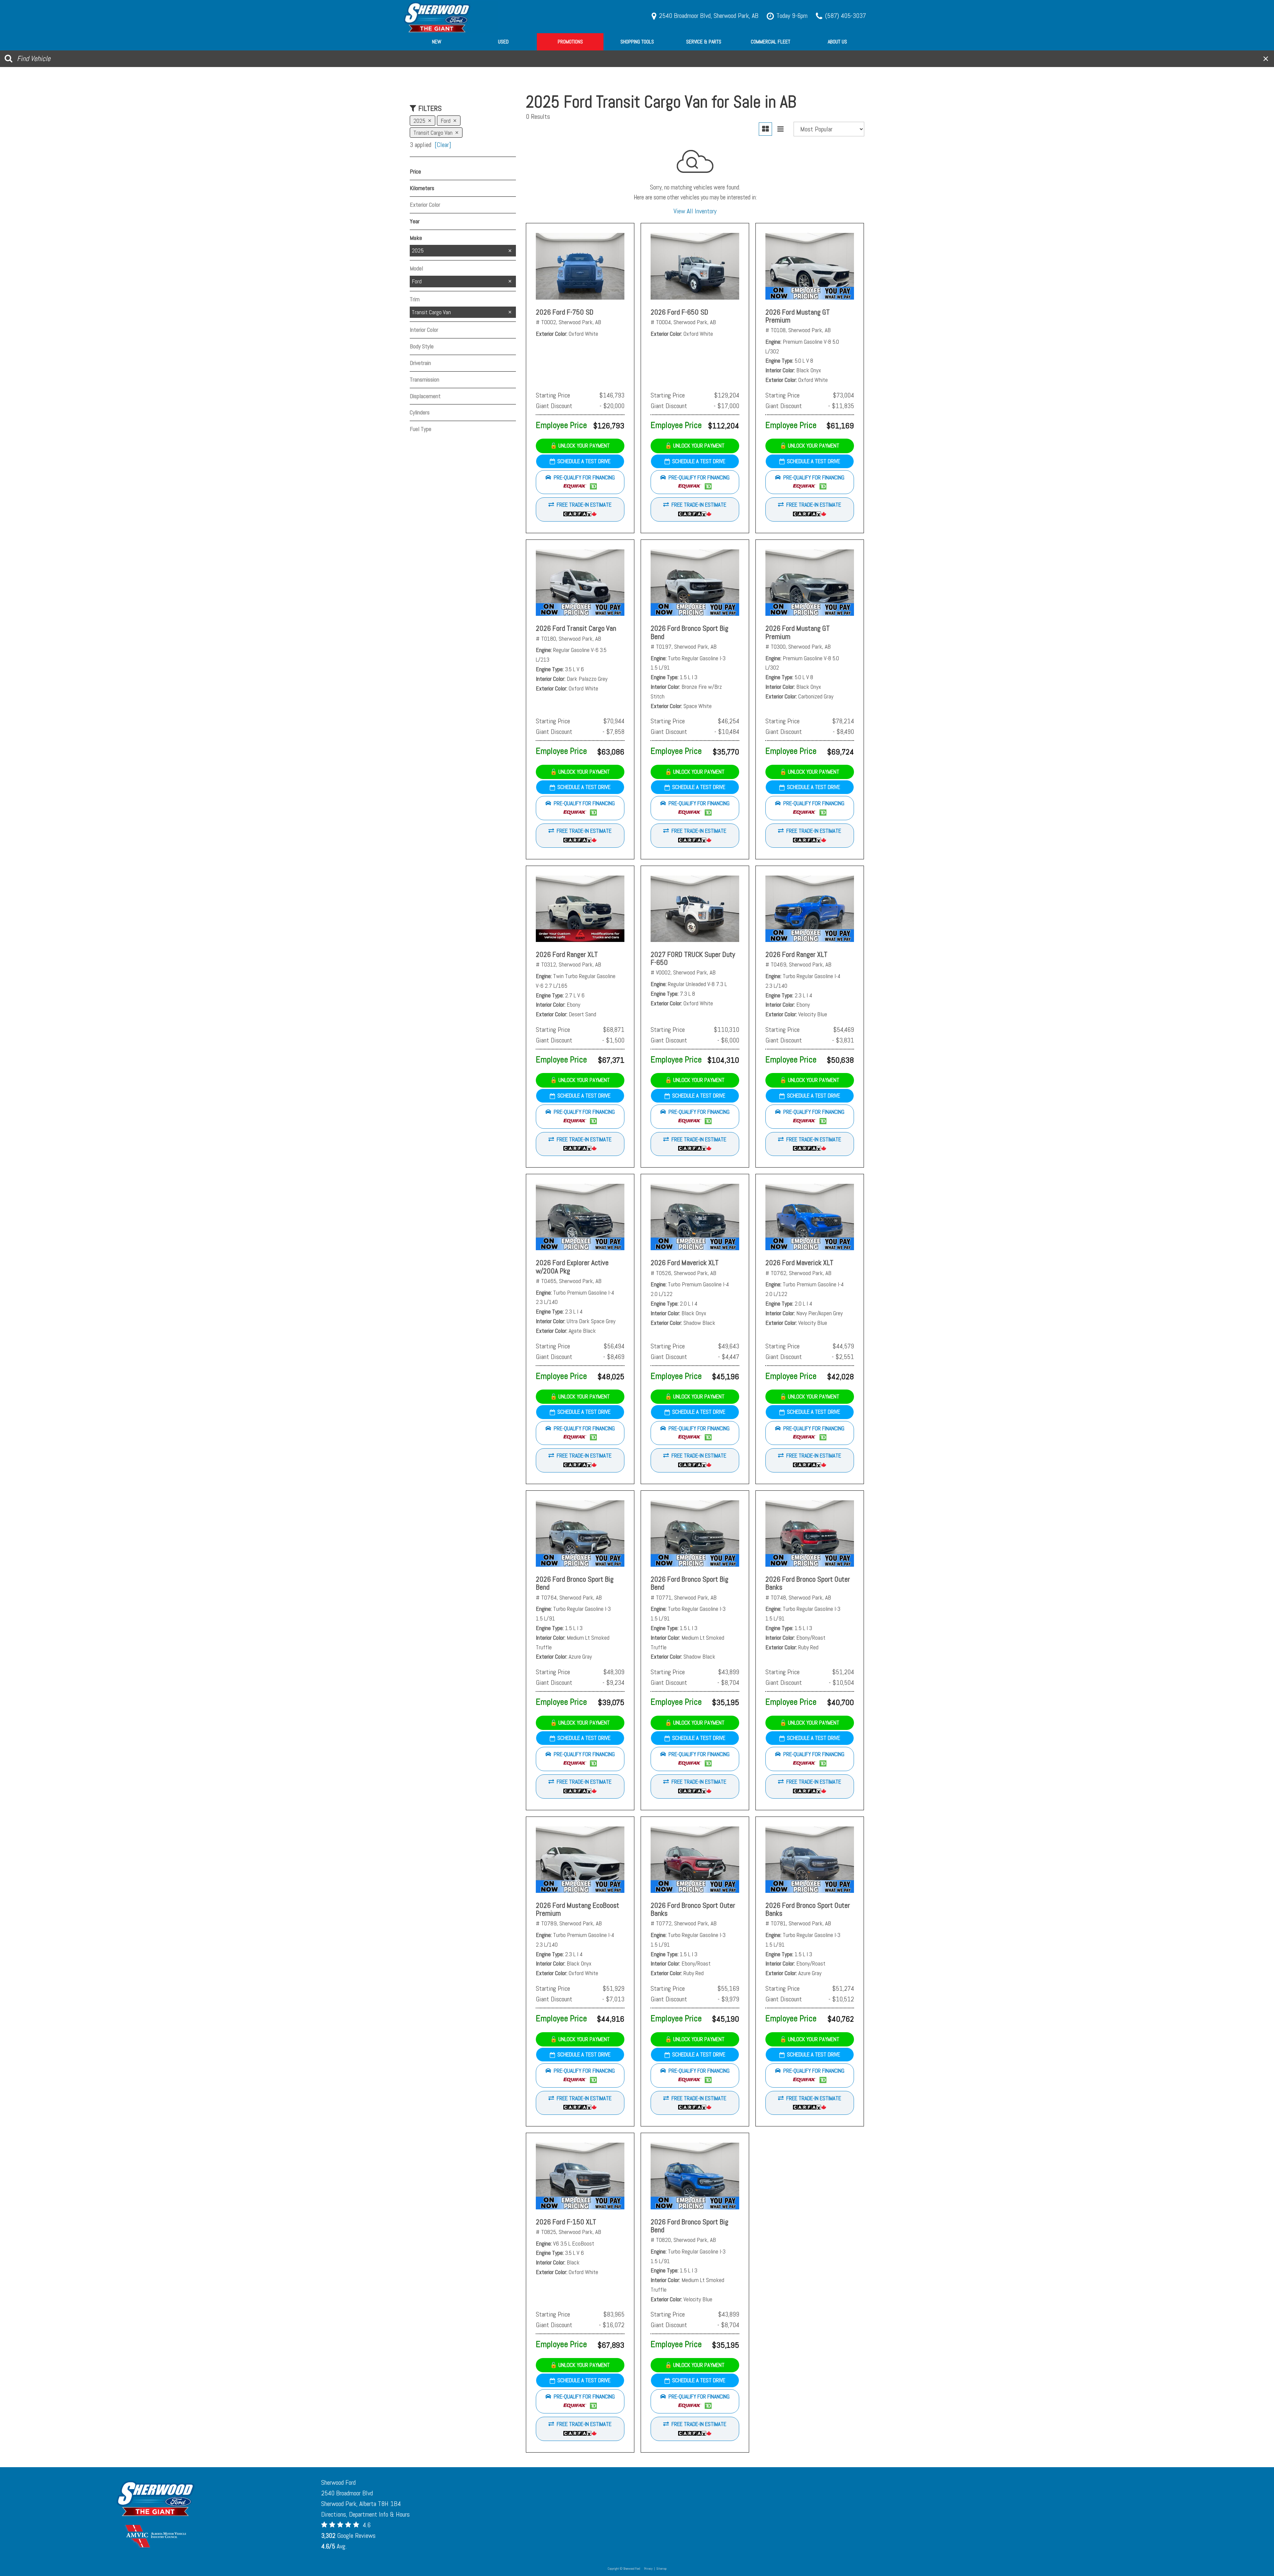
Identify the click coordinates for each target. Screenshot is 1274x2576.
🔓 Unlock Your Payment (580, 446)
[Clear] (443, 145)
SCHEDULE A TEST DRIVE (584, 461)
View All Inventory (695, 211)
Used (503, 42)
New (437, 42)
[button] (580, 482)
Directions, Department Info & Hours (365, 2514)
